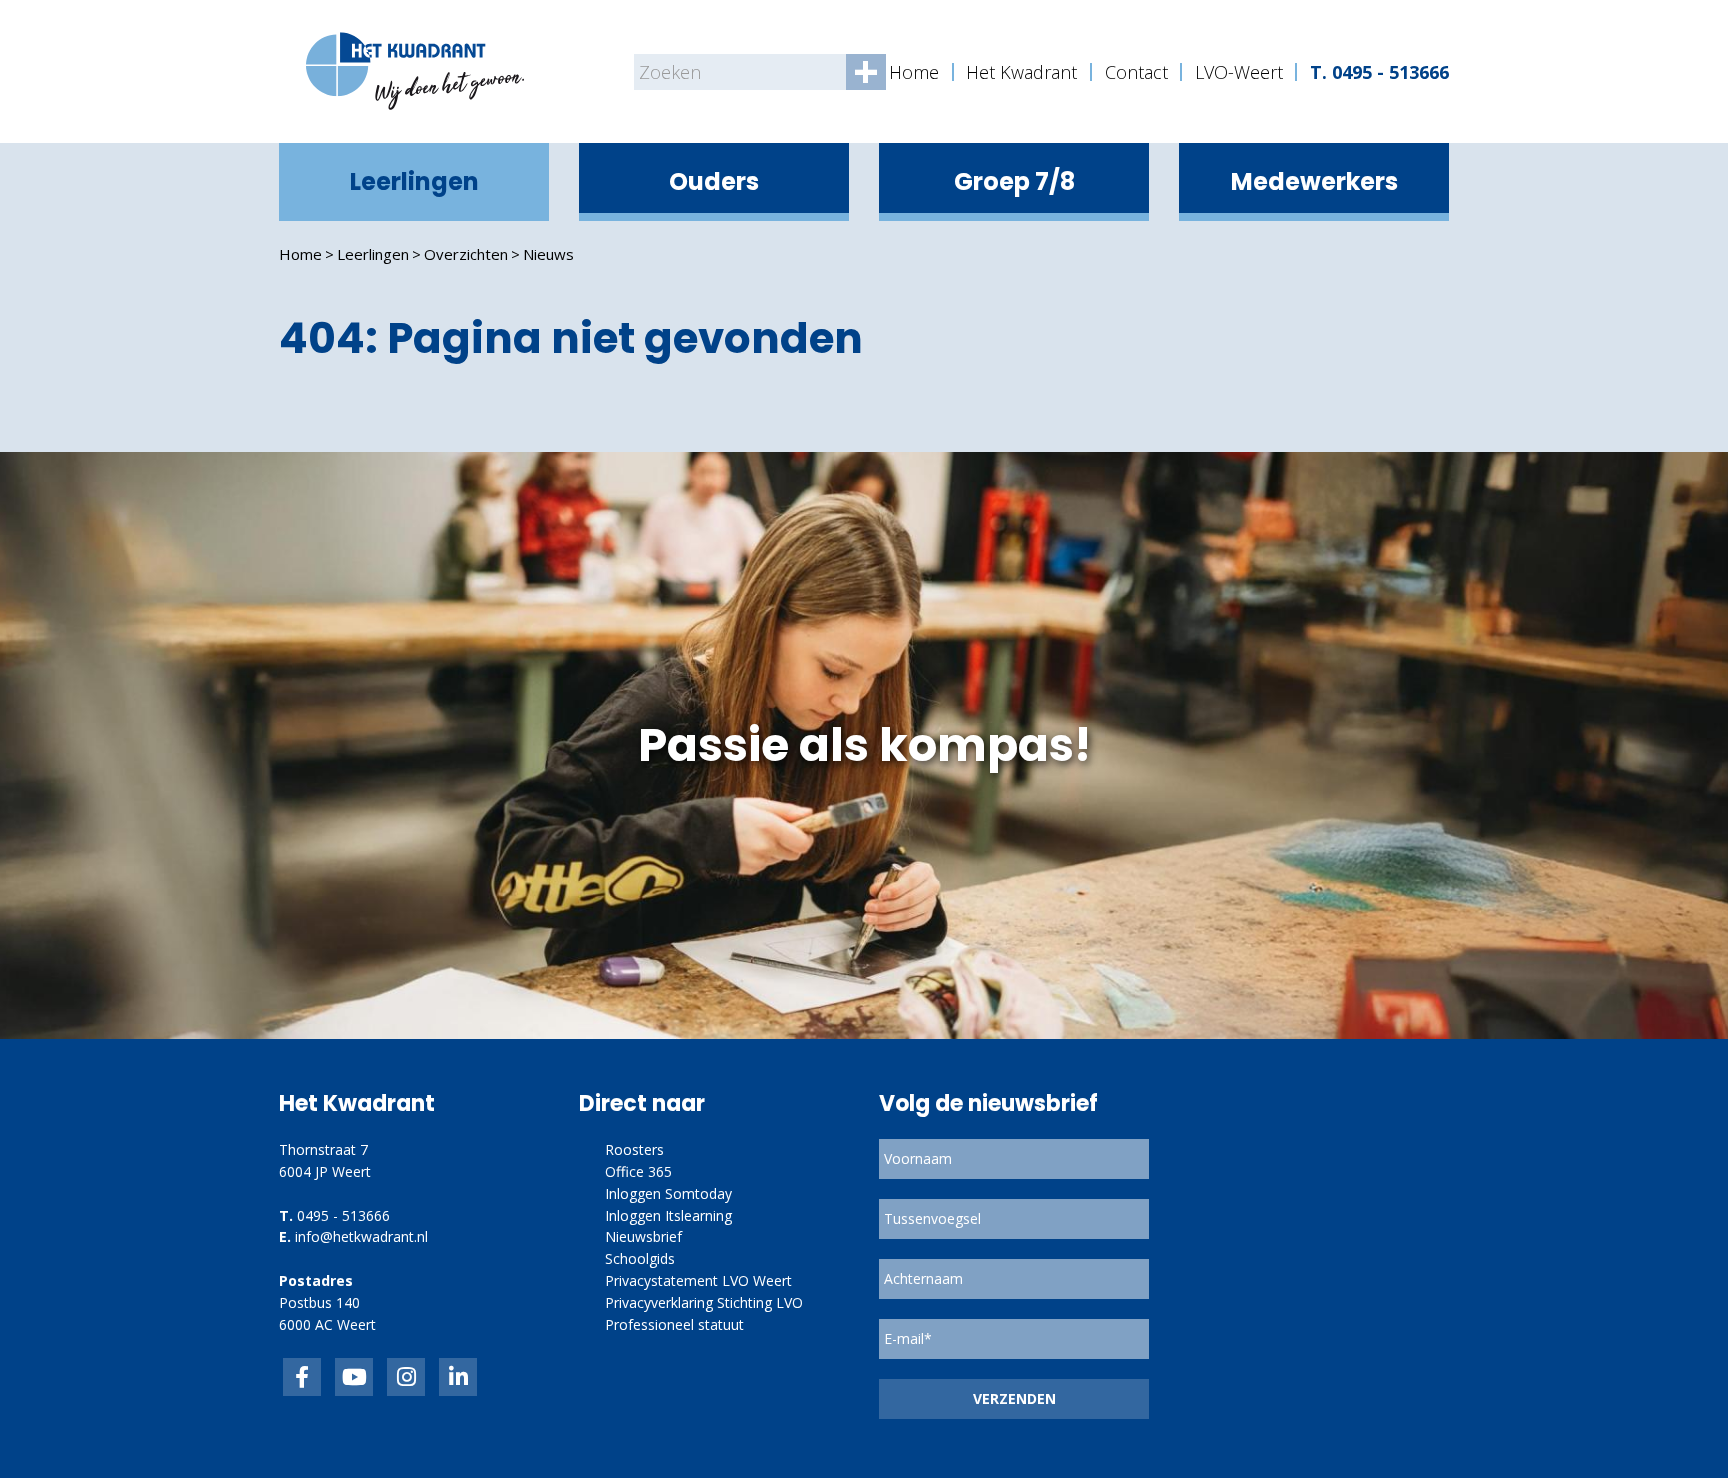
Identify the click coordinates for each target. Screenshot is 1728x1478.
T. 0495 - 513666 (1379, 72)
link (406, 1377)
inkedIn (354, 1377)
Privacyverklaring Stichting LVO (704, 1302)
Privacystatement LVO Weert (698, 1280)
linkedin (458, 1377)
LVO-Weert (1239, 72)
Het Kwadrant (1021, 72)
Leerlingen (414, 181)
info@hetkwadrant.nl (361, 1236)
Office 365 (638, 1171)
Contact (1136, 72)
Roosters (634, 1149)
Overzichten (466, 254)
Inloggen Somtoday (668, 1193)
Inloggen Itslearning (668, 1215)
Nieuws (548, 254)
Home (914, 72)
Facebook (302, 1377)
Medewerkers (1314, 181)
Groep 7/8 (1014, 181)
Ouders (714, 181)
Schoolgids (640, 1258)
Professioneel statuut (674, 1324)
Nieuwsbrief (643, 1236)
